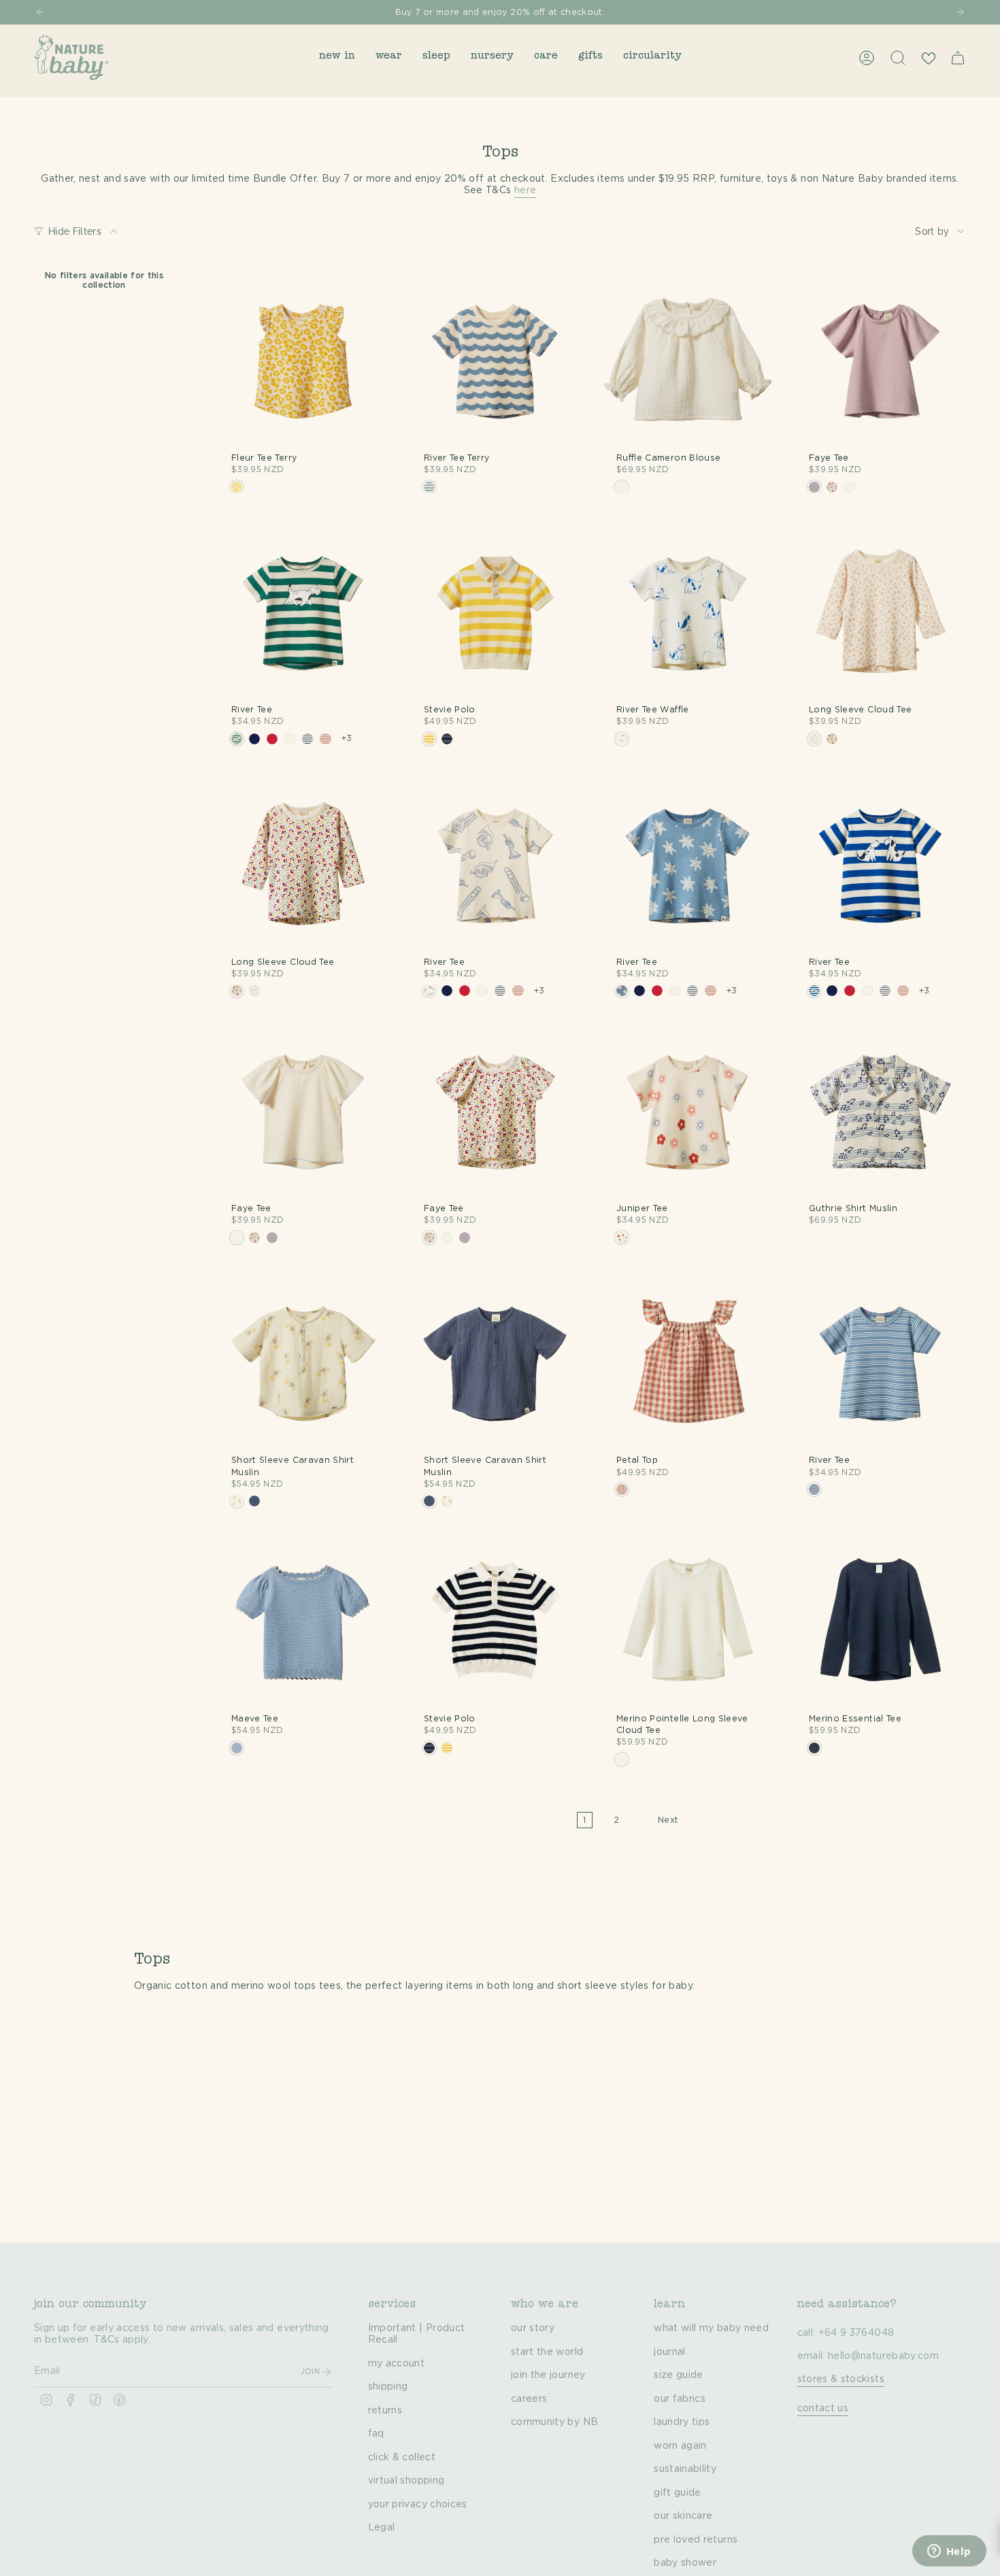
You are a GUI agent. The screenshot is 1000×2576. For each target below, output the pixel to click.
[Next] (960, 12)
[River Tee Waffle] (688, 612)
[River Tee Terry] (496, 360)
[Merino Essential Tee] (881, 1621)
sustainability (685, 2469)
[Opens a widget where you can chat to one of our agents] (949, 2552)
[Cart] (958, 58)
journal (669, 2352)
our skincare (683, 2516)
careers (529, 2399)
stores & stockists (841, 2379)
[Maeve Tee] (303, 1621)
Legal (382, 2528)
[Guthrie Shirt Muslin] (881, 1111)
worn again (680, 2446)
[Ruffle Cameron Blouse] (688, 360)
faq (376, 2434)
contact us (823, 2409)
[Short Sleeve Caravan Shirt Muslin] (303, 1363)
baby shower (685, 2563)
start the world (547, 2352)
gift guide (678, 2493)
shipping (388, 2387)
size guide (679, 2375)
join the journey (548, 2375)
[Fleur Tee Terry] (303, 360)
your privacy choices (418, 2505)
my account (397, 2364)
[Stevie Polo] (496, 612)
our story (533, 2328)
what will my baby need (711, 2328)
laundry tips (682, 2422)
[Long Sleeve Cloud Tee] (881, 612)
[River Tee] (303, 612)
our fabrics (680, 2399)
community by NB (554, 2422)
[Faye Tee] (881, 360)
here (525, 191)
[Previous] (40, 12)
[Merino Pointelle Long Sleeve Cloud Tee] (688, 1621)
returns (385, 2411)
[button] (337, 57)
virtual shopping (406, 2481)
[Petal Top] (688, 1363)
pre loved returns (696, 2540)
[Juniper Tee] (688, 1111)
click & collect (402, 2458)
